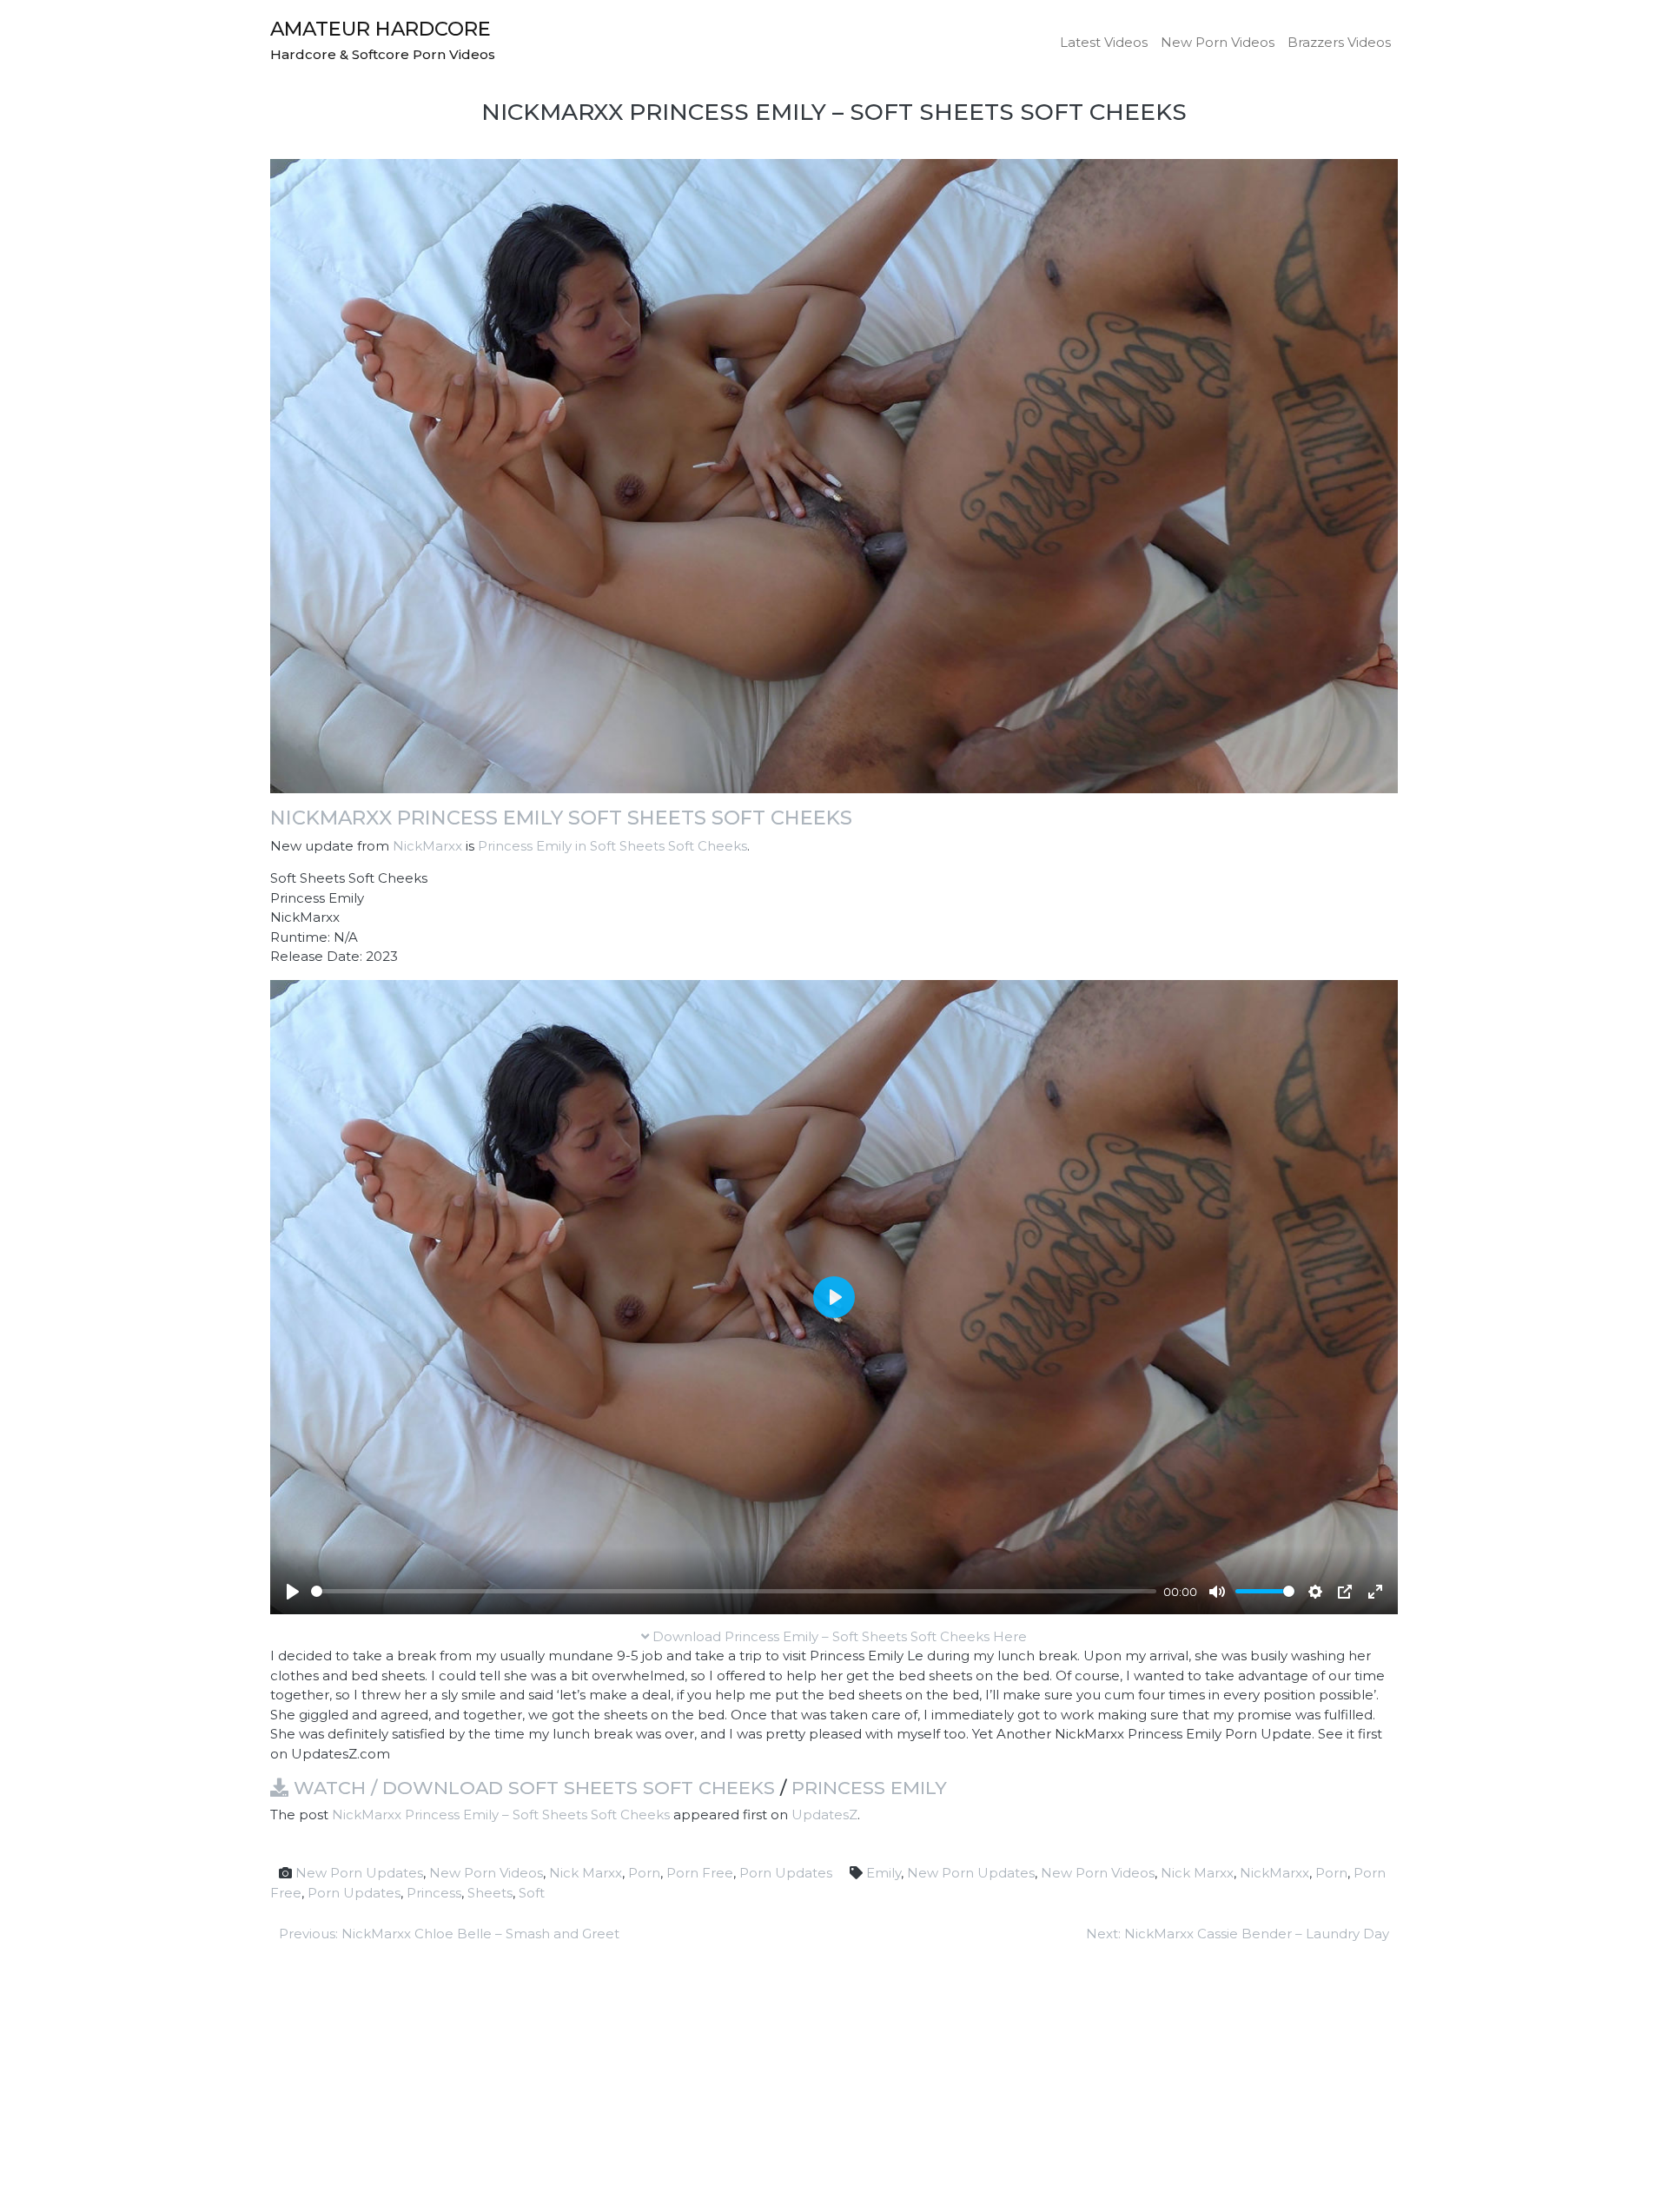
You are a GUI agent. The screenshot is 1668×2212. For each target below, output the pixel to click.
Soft (532, 1893)
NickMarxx (427, 846)
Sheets (490, 1893)
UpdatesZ (824, 1815)
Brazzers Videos (1339, 42)
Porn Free (700, 1873)
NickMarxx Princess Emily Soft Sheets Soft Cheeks (561, 818)
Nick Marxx (586, 1873)
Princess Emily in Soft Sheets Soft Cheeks (612, 846)
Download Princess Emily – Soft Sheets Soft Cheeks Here (838, 1636)
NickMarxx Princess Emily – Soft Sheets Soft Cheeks (501, 1815)
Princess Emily (869, 1788)
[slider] (734, 1591)
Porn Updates (786, 1873)
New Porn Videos (1218, 42)
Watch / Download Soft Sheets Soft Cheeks (532, 1788)
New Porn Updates (359, 1873)
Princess (434, 1893)
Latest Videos (1104, 42)
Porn (644, 1873)
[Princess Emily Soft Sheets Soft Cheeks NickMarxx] (834, 475)
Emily (884, 1873)
